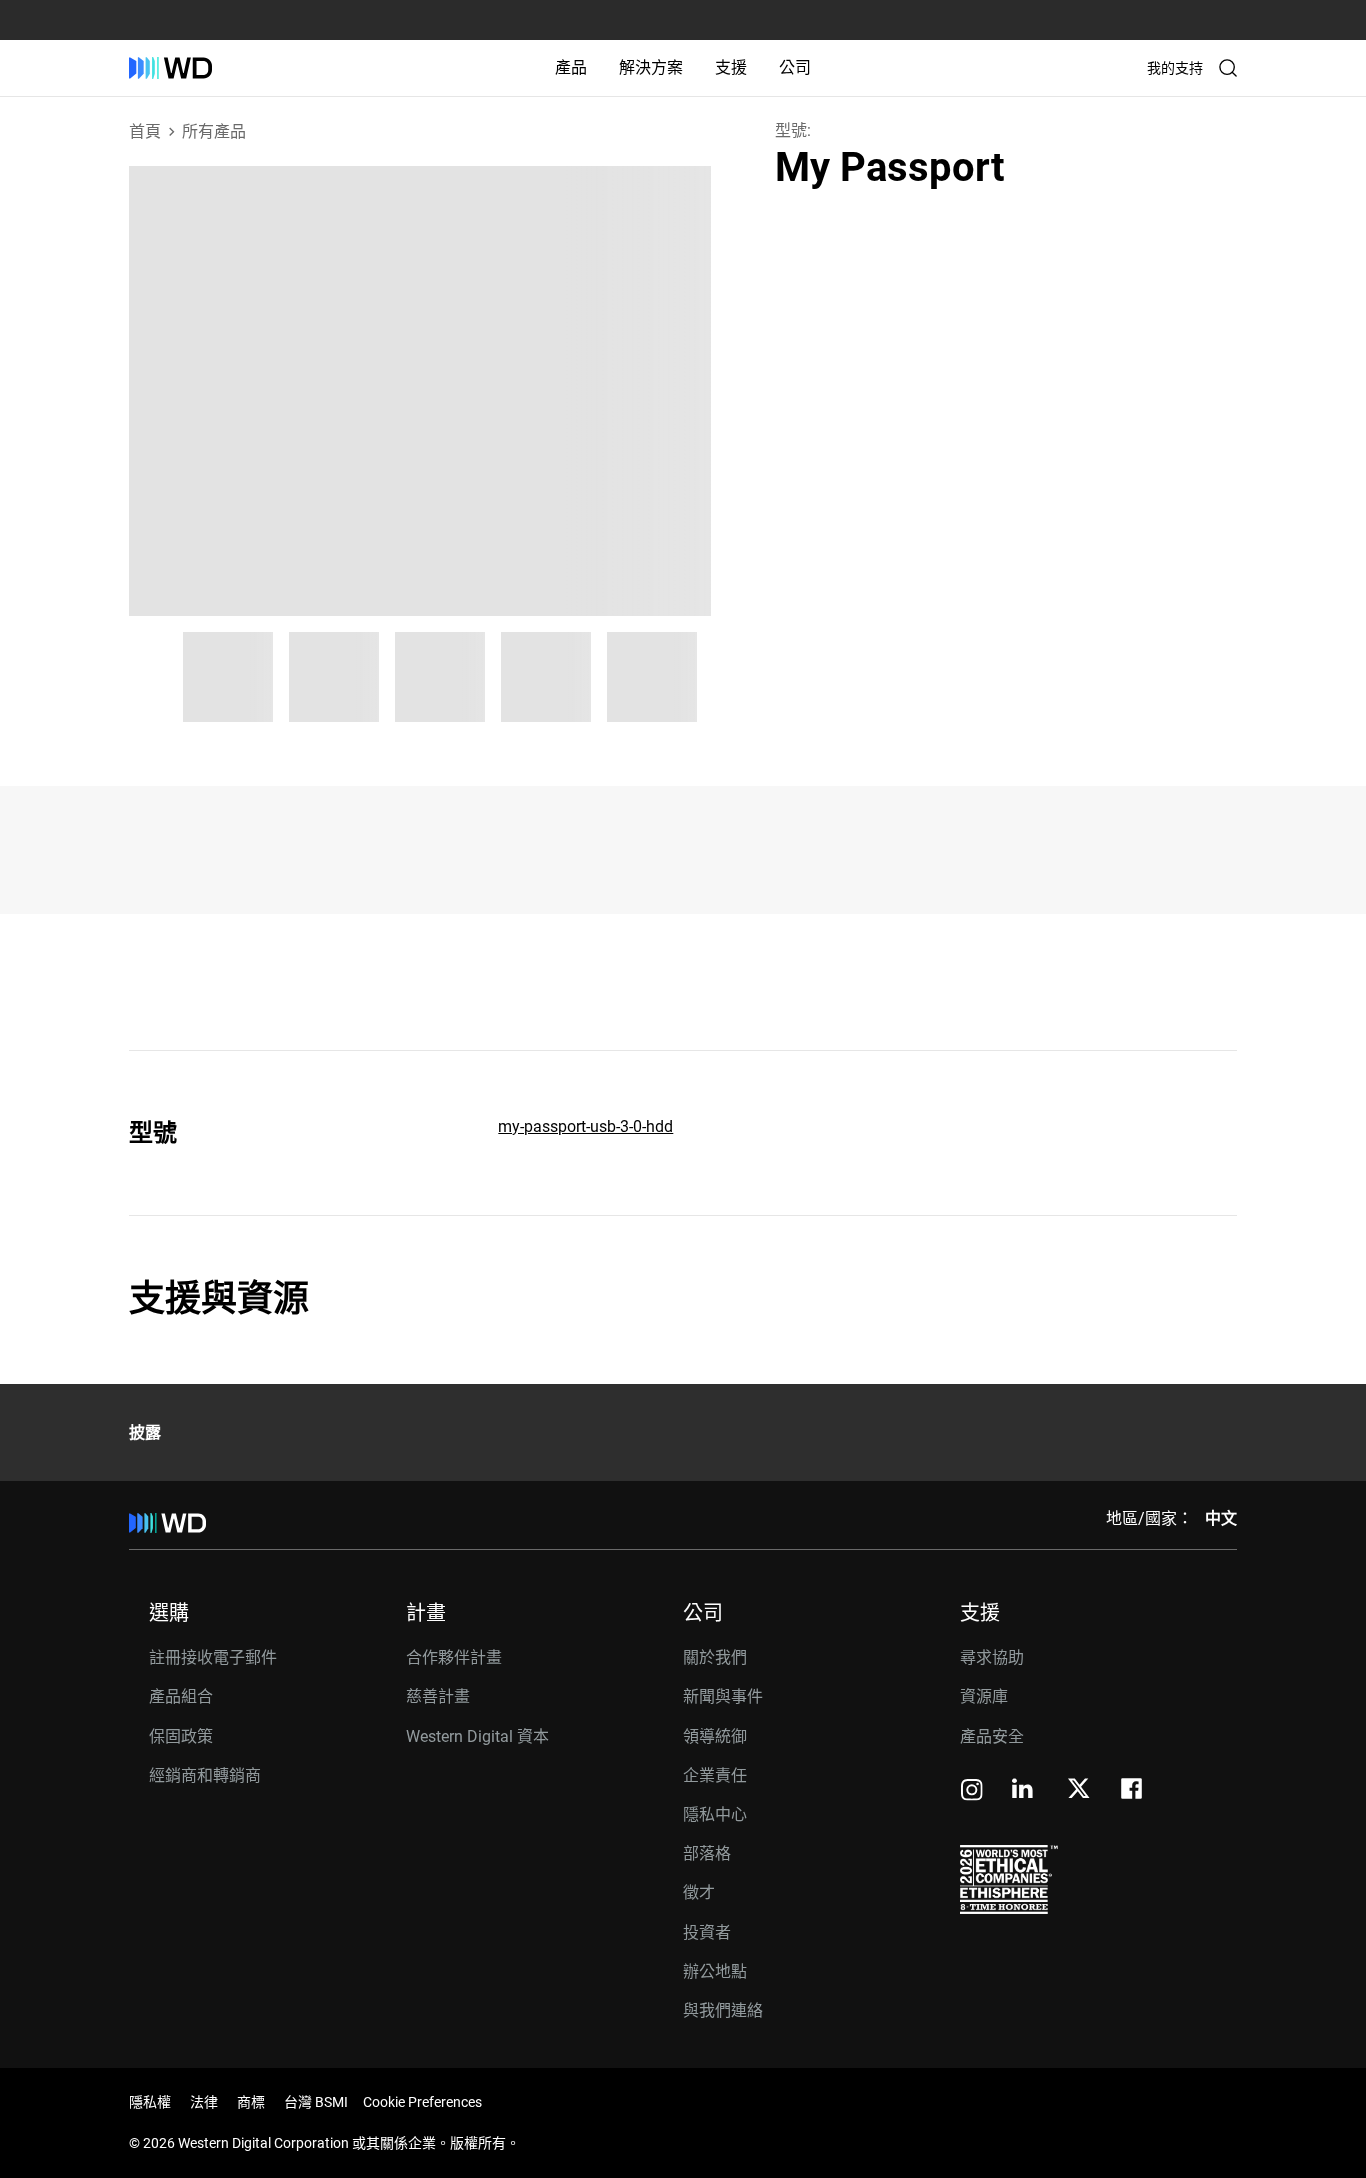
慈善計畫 (438, 1696)
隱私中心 (715, 1814)
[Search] (1228, 68)
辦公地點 (715, 1971)
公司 (795, 67)
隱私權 (150, 2102)
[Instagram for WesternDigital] (972, 1791)
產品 (571, 67)
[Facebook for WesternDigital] (1133, 1791)
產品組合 (181, 1696)
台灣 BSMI (316, 2102)
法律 (204, 2102)
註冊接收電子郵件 (213, 1657)
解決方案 (651, 67)
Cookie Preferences (422, 2102)
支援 (731, 67)
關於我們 (715, 1657)
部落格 (707, 1853)
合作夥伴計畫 (454, 1657)
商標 (251, 2102)
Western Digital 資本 (477, 1736)
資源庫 (984, 1696)
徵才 (699, 1892)
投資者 (707, 1932)
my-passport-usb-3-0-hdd (585, 1126)
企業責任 (715, 1775)
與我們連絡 (723, 2010)
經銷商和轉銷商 (205, 1775)
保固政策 (181, 1736)
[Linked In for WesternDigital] (1024, 1791)
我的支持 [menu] (1175, 68)
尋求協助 (992, 1657)
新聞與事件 (723, 1696)
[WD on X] (1078, 1790)
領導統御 (715, 1736)
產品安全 (992, 1736)
